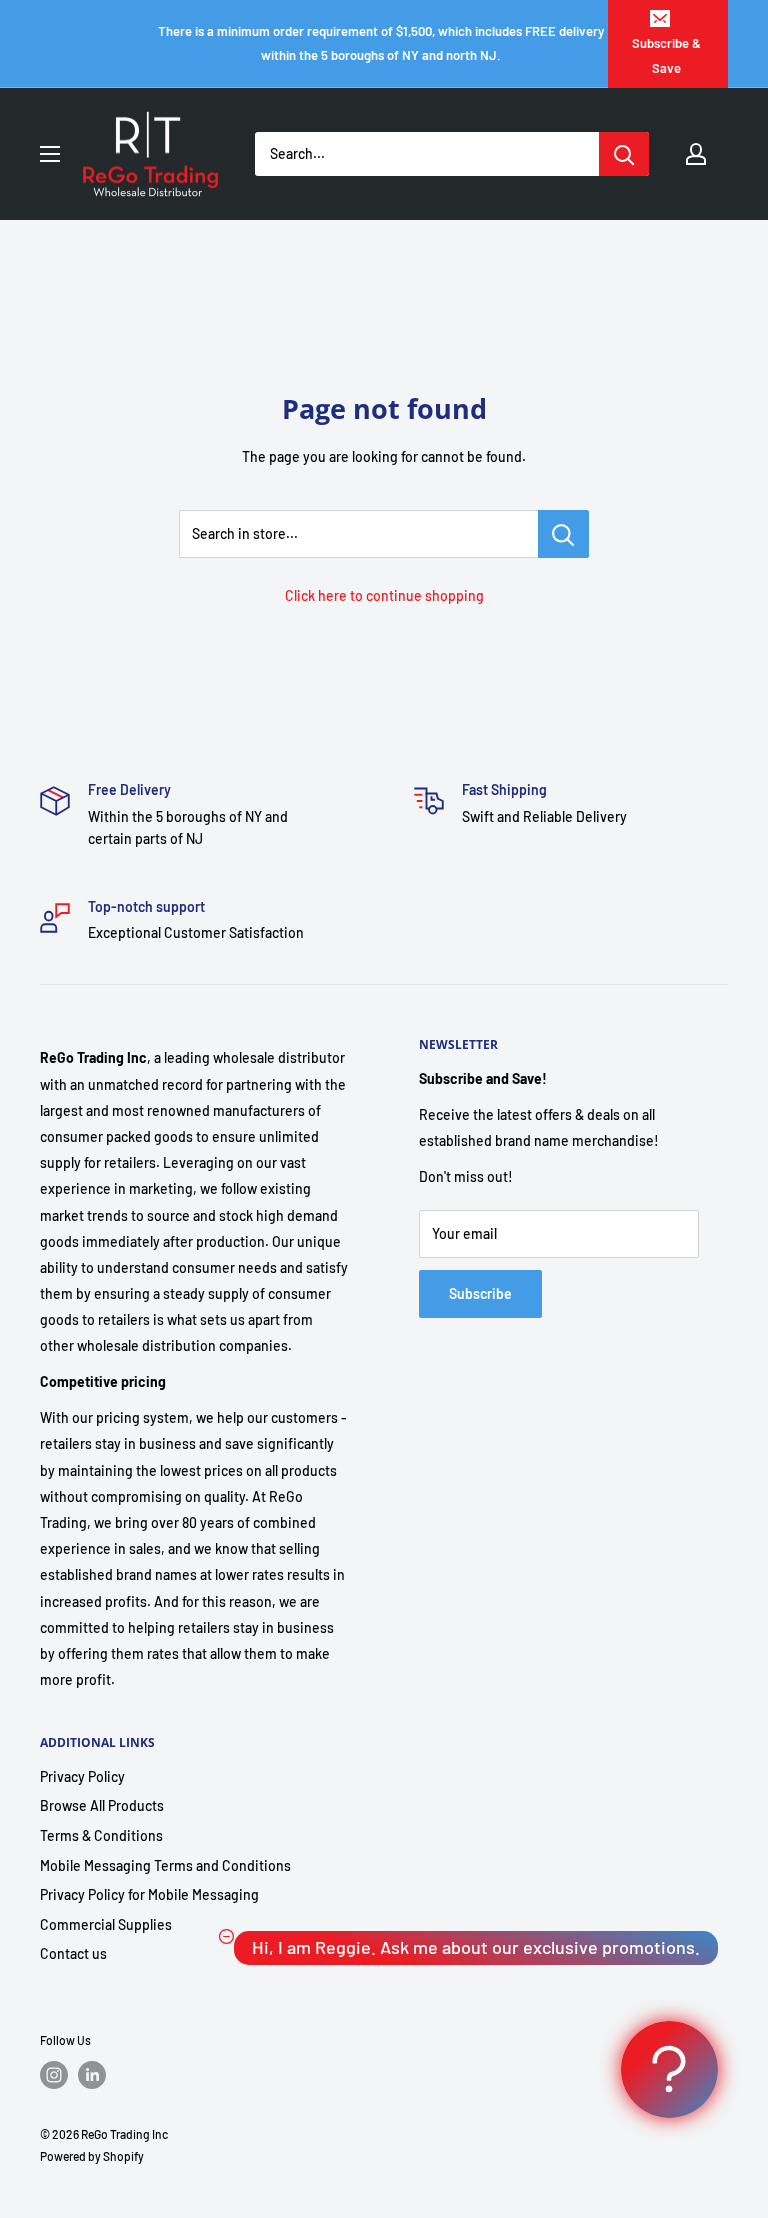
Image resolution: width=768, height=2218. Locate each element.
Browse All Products (102, 1805)
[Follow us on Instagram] (54, 2075)
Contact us (73, 1953)
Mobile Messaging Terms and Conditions (165, 1865)
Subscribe (480, 1293)
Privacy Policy (82, 1776)
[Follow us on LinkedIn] (92, 2075)
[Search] (624, 154)
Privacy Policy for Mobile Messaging (149, 1894)
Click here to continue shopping (384, 595)
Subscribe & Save (666, 55)
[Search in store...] (563, 534)
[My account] (696, 154)
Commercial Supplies (106, 1924)
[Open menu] (50, 154)
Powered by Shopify (92, 2156)
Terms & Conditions (101, 1835)
